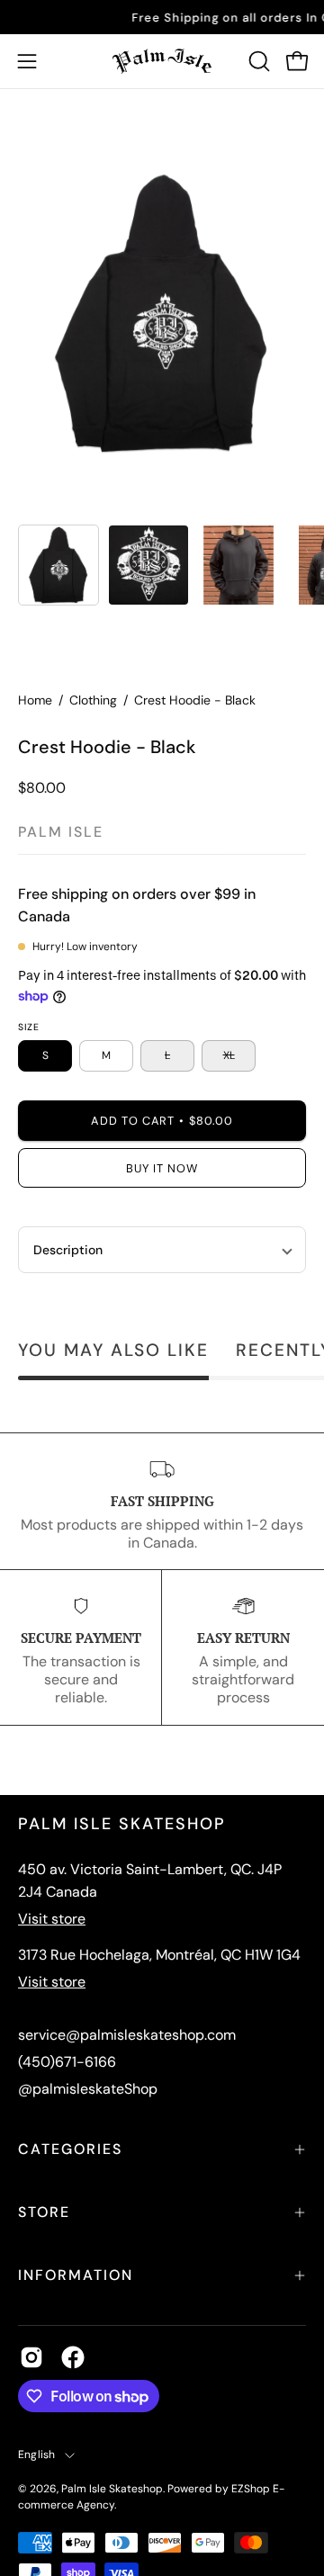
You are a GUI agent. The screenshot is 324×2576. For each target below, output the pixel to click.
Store (44, 2212)
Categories (70, 2149)
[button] (257, 61)
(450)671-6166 (67, 2062)
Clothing (93, 700)
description (68, 1250)
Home (35, 700)
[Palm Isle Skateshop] (162, 61)
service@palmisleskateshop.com (127, 2035)
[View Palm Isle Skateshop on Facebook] (73, 2357)
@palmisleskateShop (88, 2089)
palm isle (61, 832)
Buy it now (162, 1168)
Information (76, 2275)
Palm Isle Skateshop (112, 2489)
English (37, 2455)
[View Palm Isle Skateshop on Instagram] (31, 2357)
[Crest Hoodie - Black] (58, 565)
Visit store (52, 1919)
